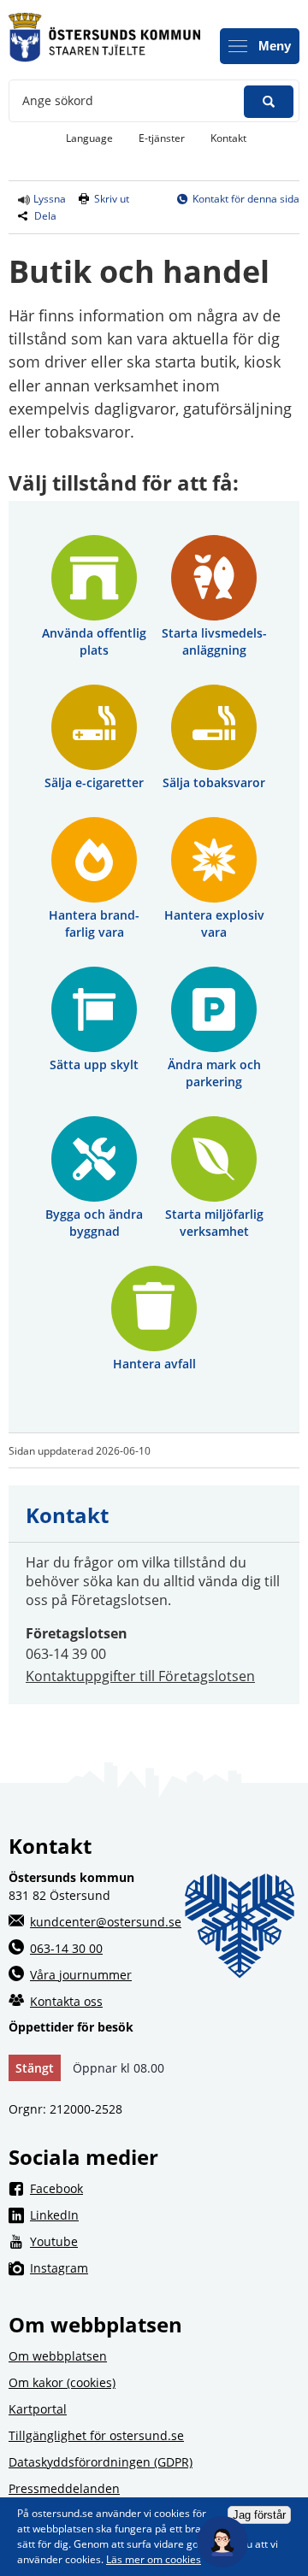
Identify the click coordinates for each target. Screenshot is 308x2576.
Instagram (165, 2267)
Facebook (165, 2188)
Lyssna (48, 199)
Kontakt (228, 138)
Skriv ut (112, 199)
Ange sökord (58, 100)
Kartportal (38, 2409)
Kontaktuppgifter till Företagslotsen (140, 1676)
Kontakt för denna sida (246, 199)
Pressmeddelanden (64, 2488)
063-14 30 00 (66, 1948)
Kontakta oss (66, 2001)
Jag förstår (259, 2515)
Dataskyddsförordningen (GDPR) (101, 2462)
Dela (45, 216)
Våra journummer (81, 1975)
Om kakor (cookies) (62, 2382)
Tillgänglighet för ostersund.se (96, 2435)
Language (89, 138)
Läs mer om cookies (154, 2559)
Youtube (165, 2241)
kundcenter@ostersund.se (106, 1922)
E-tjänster (168, 138)
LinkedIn (165, 2214)
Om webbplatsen (58, 2356)
